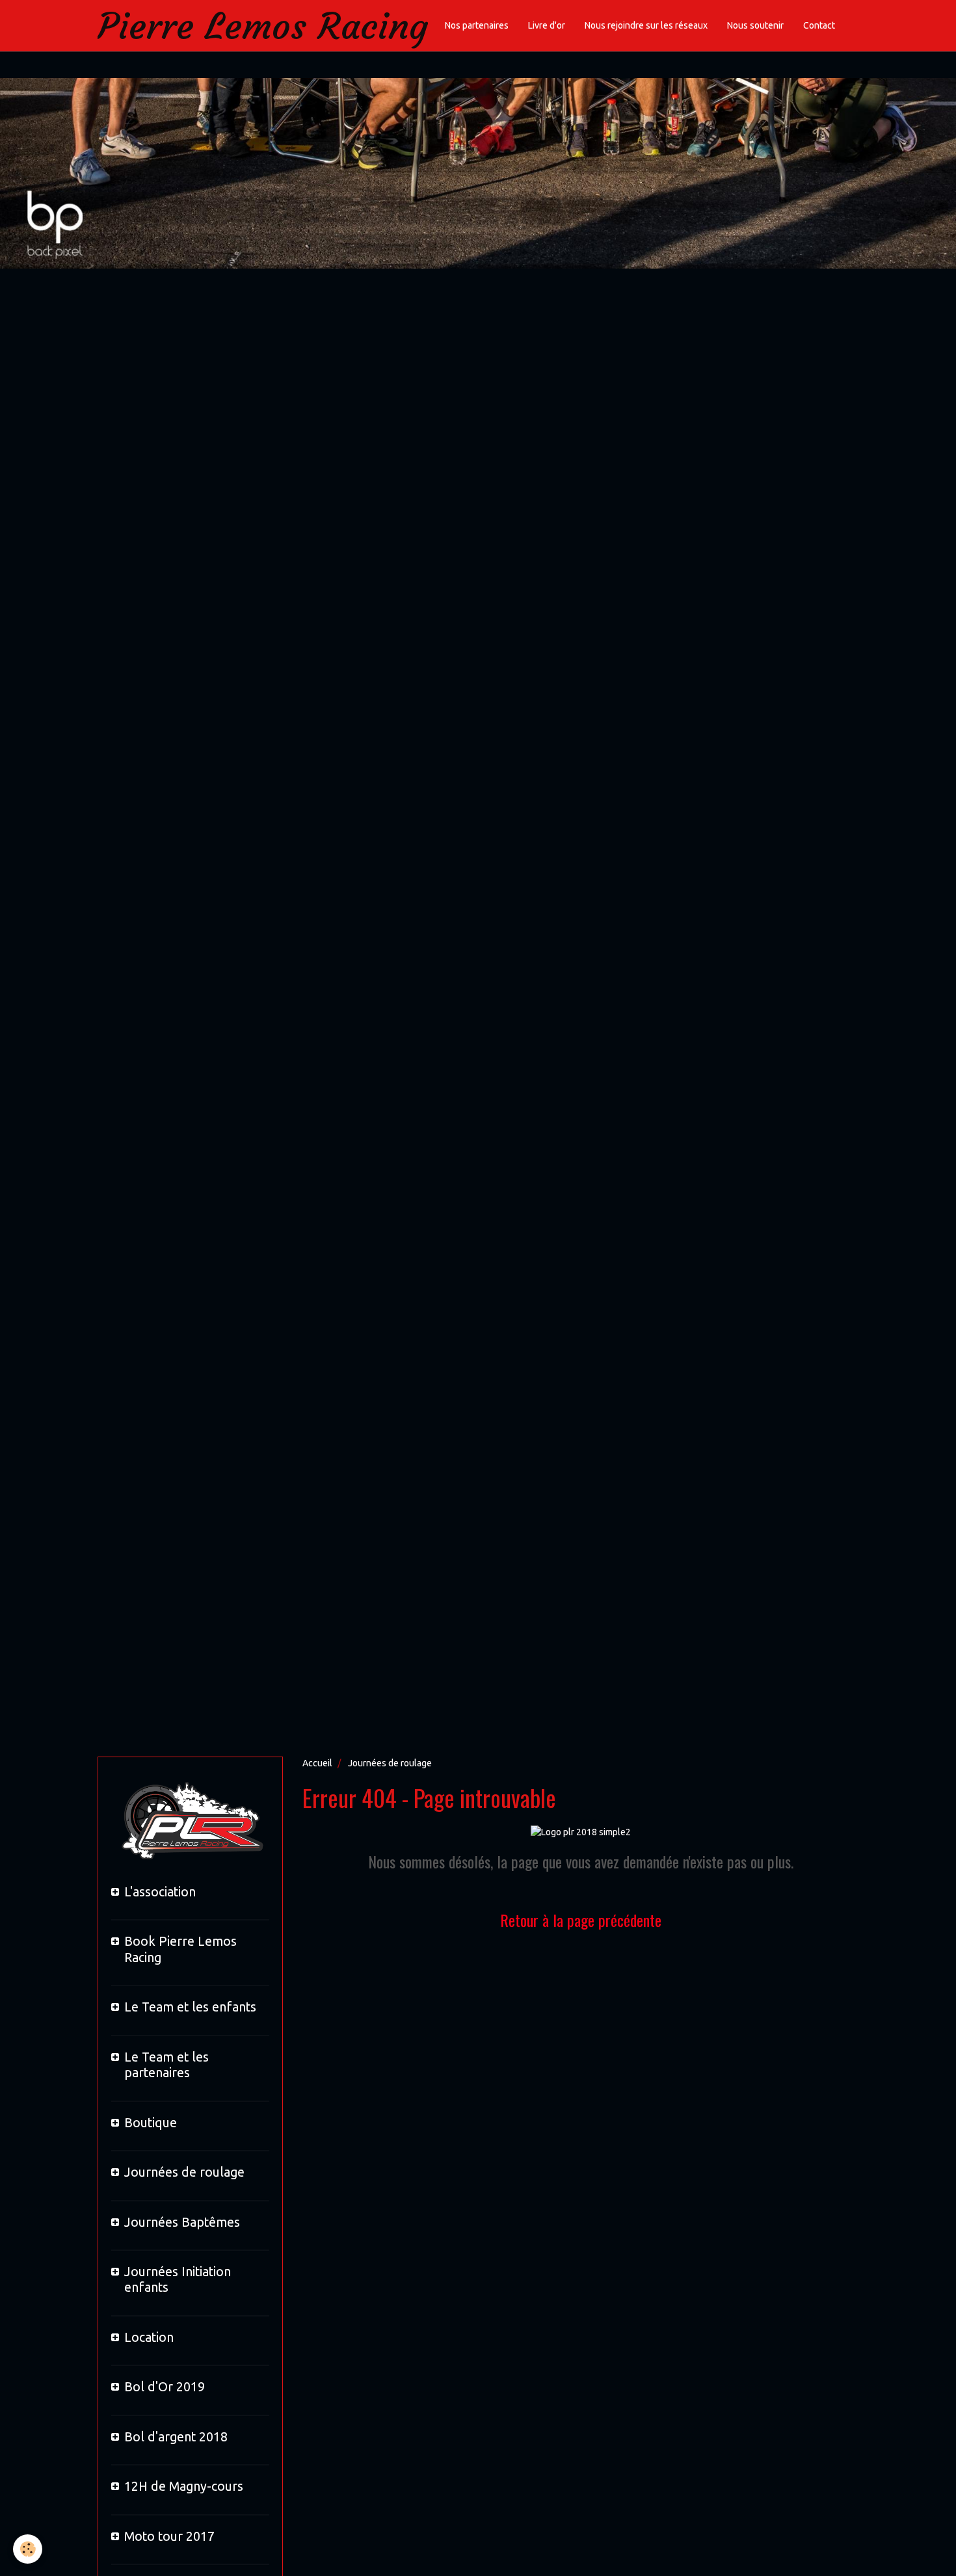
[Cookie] (28, 2549)
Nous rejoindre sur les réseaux (646, 25)
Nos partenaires (477, 25)
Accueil (317, 1763)
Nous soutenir (755, 25)
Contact (819, 25)
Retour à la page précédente (581, 1920)
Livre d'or (547, 25)
